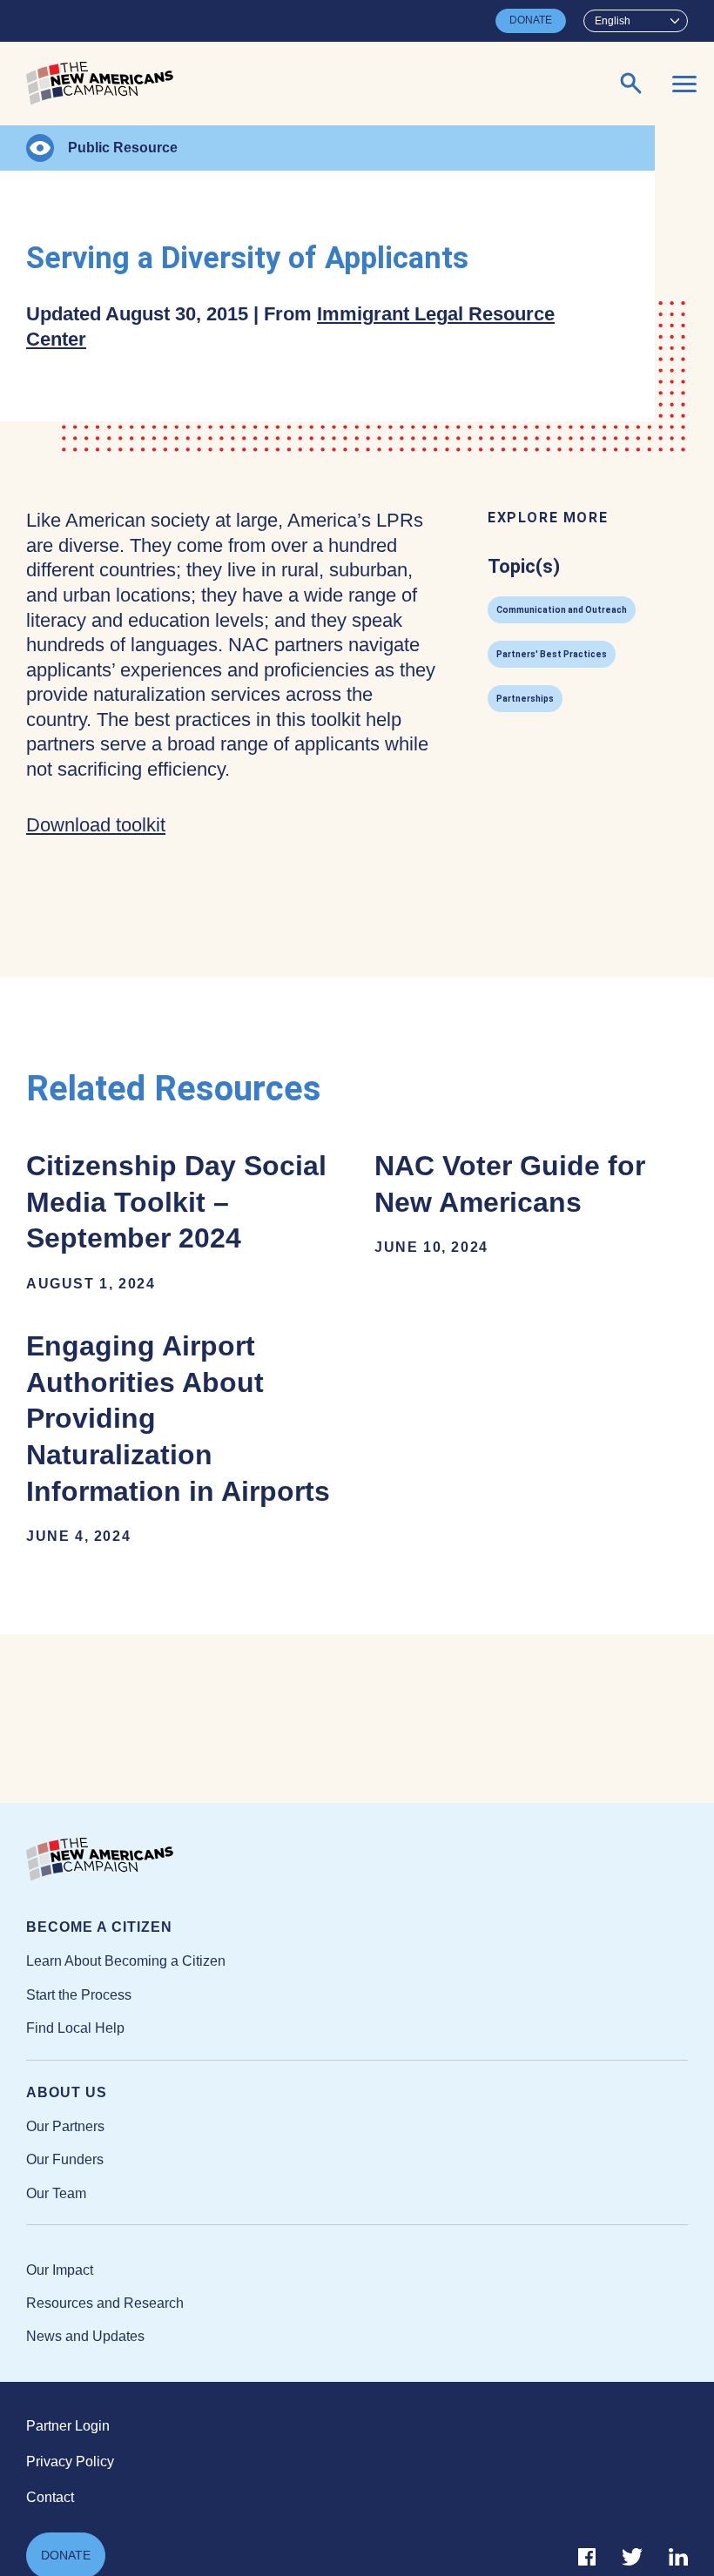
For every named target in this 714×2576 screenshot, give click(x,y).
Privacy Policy (70, 2462)
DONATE (531, 20)
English (613, 21)
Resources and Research (105, 2303)
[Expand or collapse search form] (631, 84)
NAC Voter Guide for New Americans (510, 1202)
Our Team (56, 2193)
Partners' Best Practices (552, 654)
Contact (50, 2497)
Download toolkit (96, 825)
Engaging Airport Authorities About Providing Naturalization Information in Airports (178, 1437)
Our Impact (60, 2270)
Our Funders (65, 2159)
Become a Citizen (99, 1927)
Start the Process (79, 1995)
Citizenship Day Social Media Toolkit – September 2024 (176, 1221)
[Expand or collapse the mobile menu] (684, 84)
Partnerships (525, 699)
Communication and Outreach (562, 610)
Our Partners (65, 2126)
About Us (67, 2092)
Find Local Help (75, 2028)
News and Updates (85, 2336)
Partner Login (68, 2426)
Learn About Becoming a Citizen (126, 1961)
